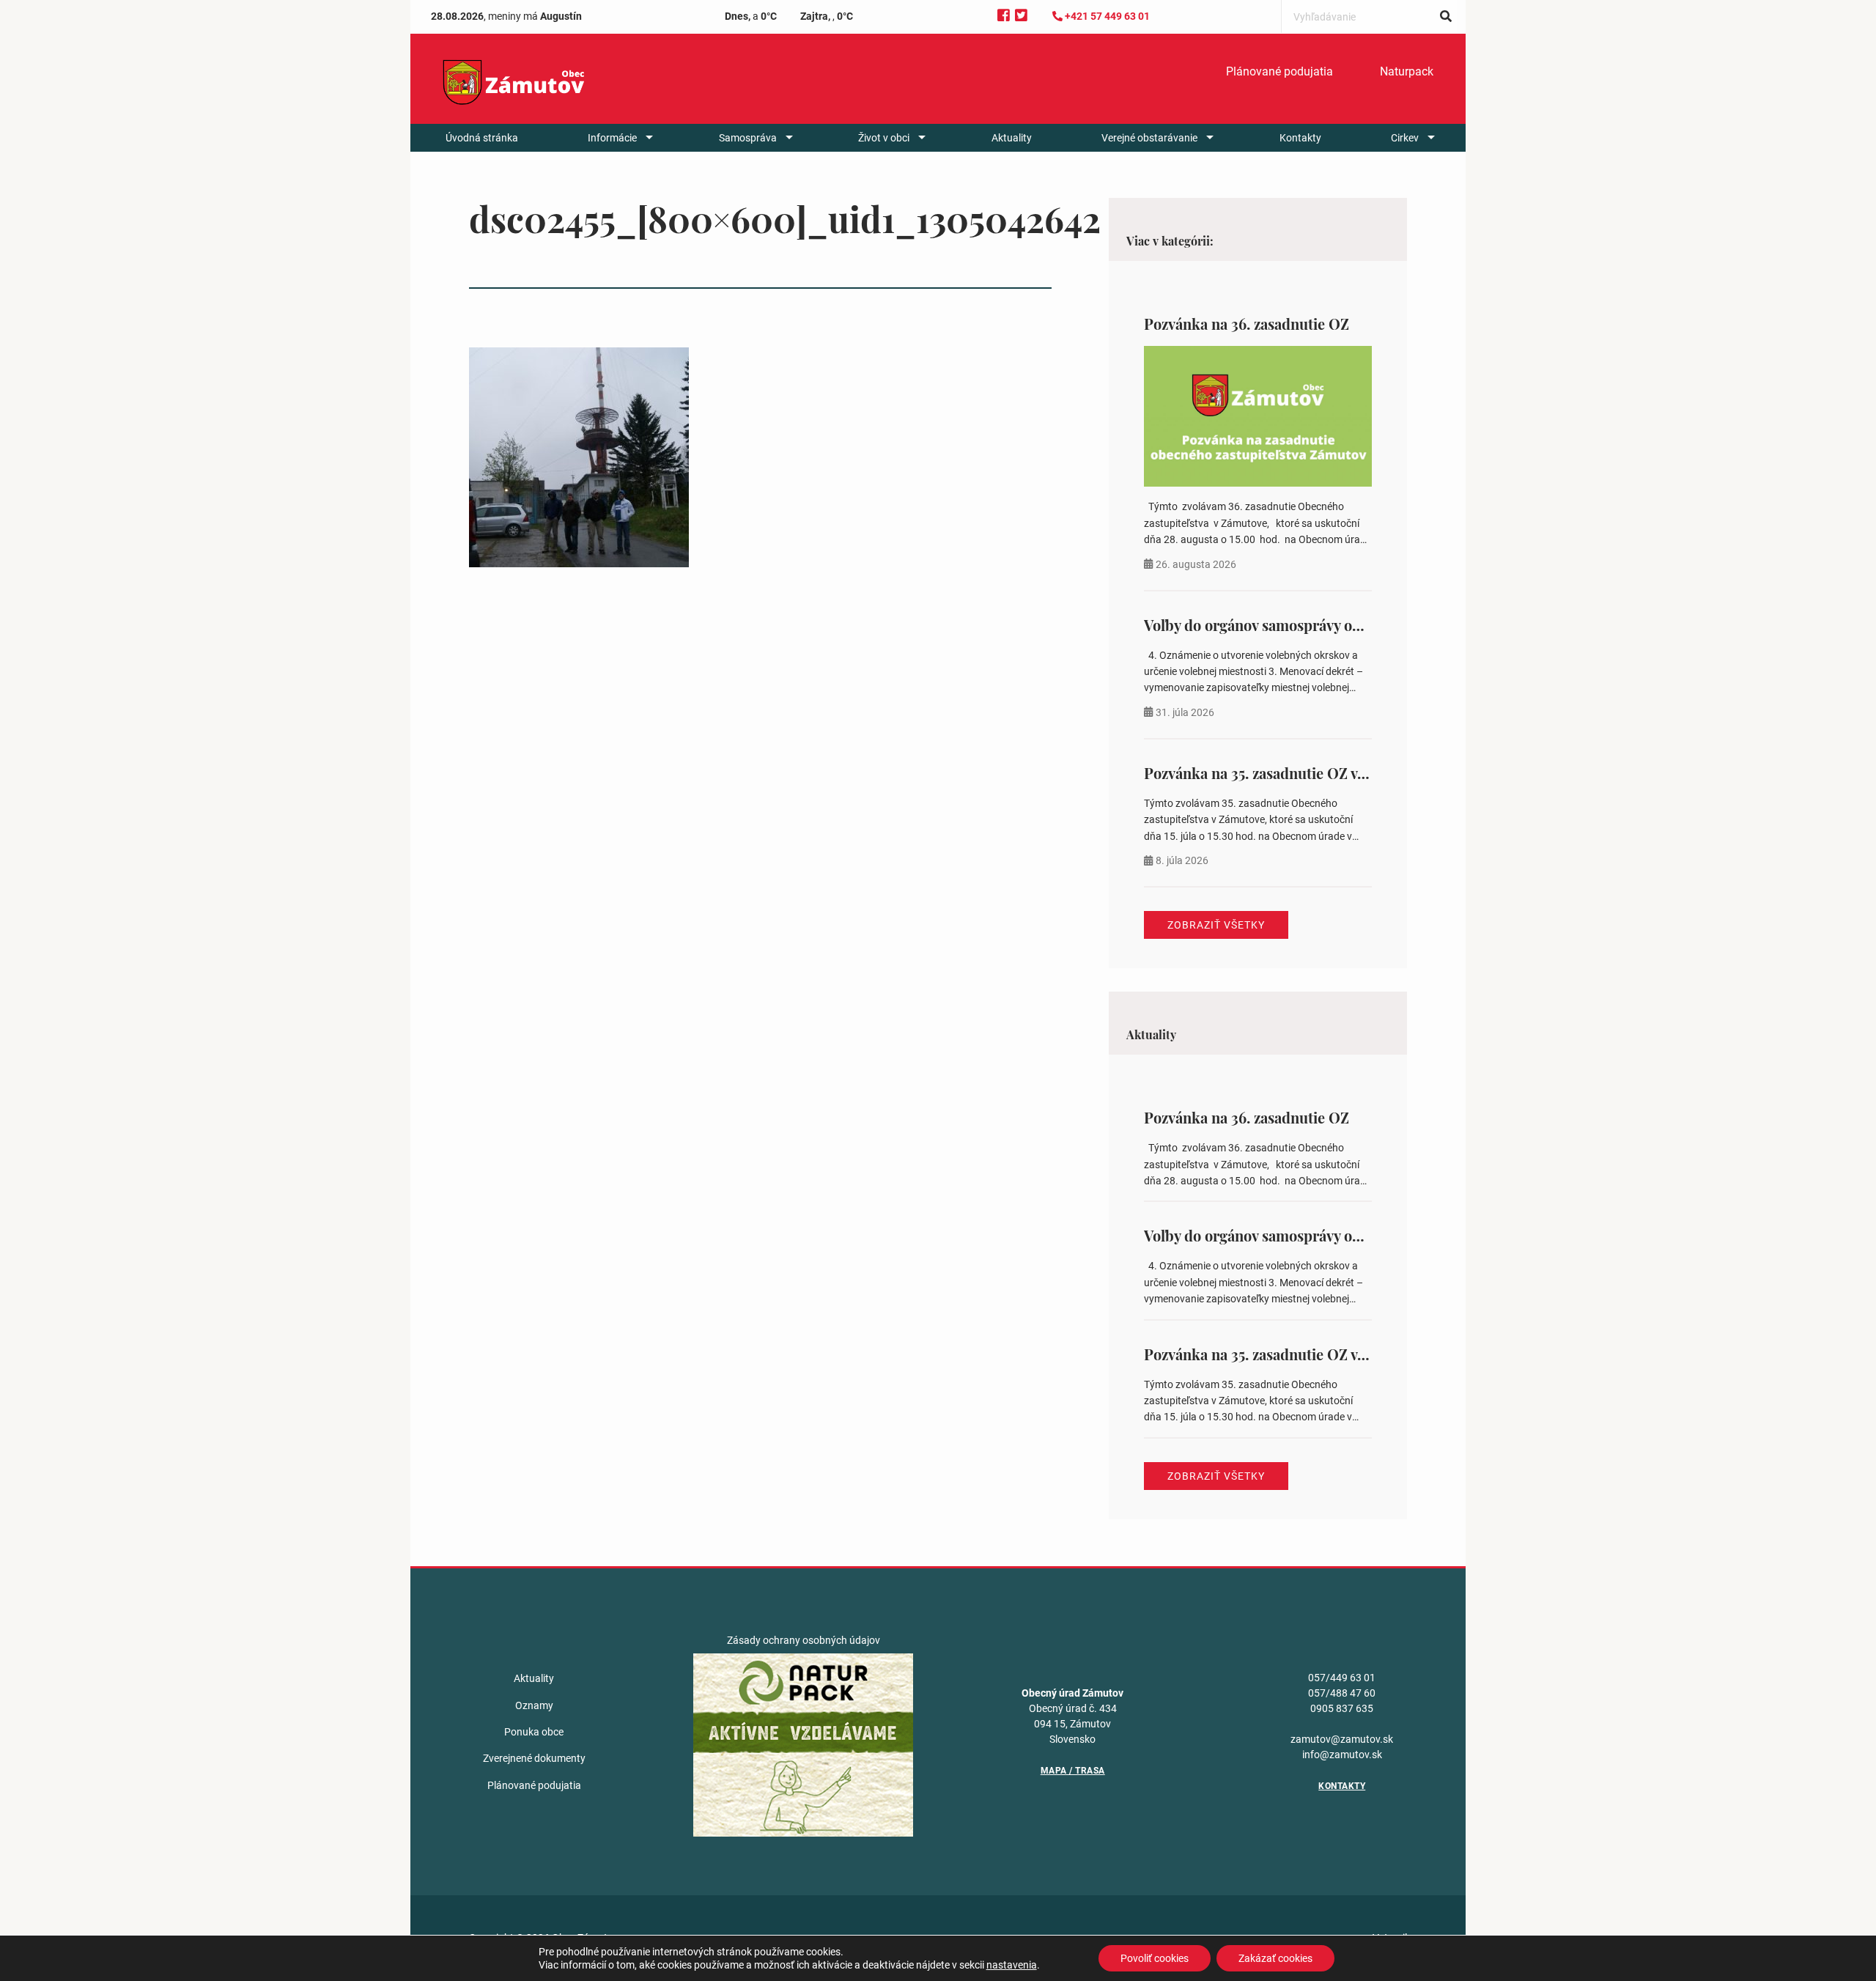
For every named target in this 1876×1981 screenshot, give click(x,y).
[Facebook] (1004, 16)
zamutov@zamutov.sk (1342, 1739)
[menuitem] (1279, 72)
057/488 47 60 (1342, 1693)
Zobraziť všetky (1216, 925)
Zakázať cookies (1275, 1958)
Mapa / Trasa (1073, 1771)
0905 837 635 (1342, 1708)
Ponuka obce (534, 1732)
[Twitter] (1021, 16)
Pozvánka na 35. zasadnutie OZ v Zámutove (1285, 773)
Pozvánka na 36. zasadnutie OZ (1247, 324)
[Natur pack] (803, 1744)
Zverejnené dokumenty (534, 1758)
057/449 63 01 (1342, 1678)
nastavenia (1012, 1965)
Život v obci (884, 138)
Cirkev (1405, 138)
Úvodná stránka (482, 138)
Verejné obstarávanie (1149, 138)
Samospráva (748, 138)
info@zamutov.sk (1342, 1755)
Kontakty (1300, 138)
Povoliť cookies (1155, 1958)
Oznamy (534, 1705)
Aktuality (1012, 138)
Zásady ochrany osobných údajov (804, 1640)
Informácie (612, 138)
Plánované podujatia (1279, 71)
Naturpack (1407, 71)
